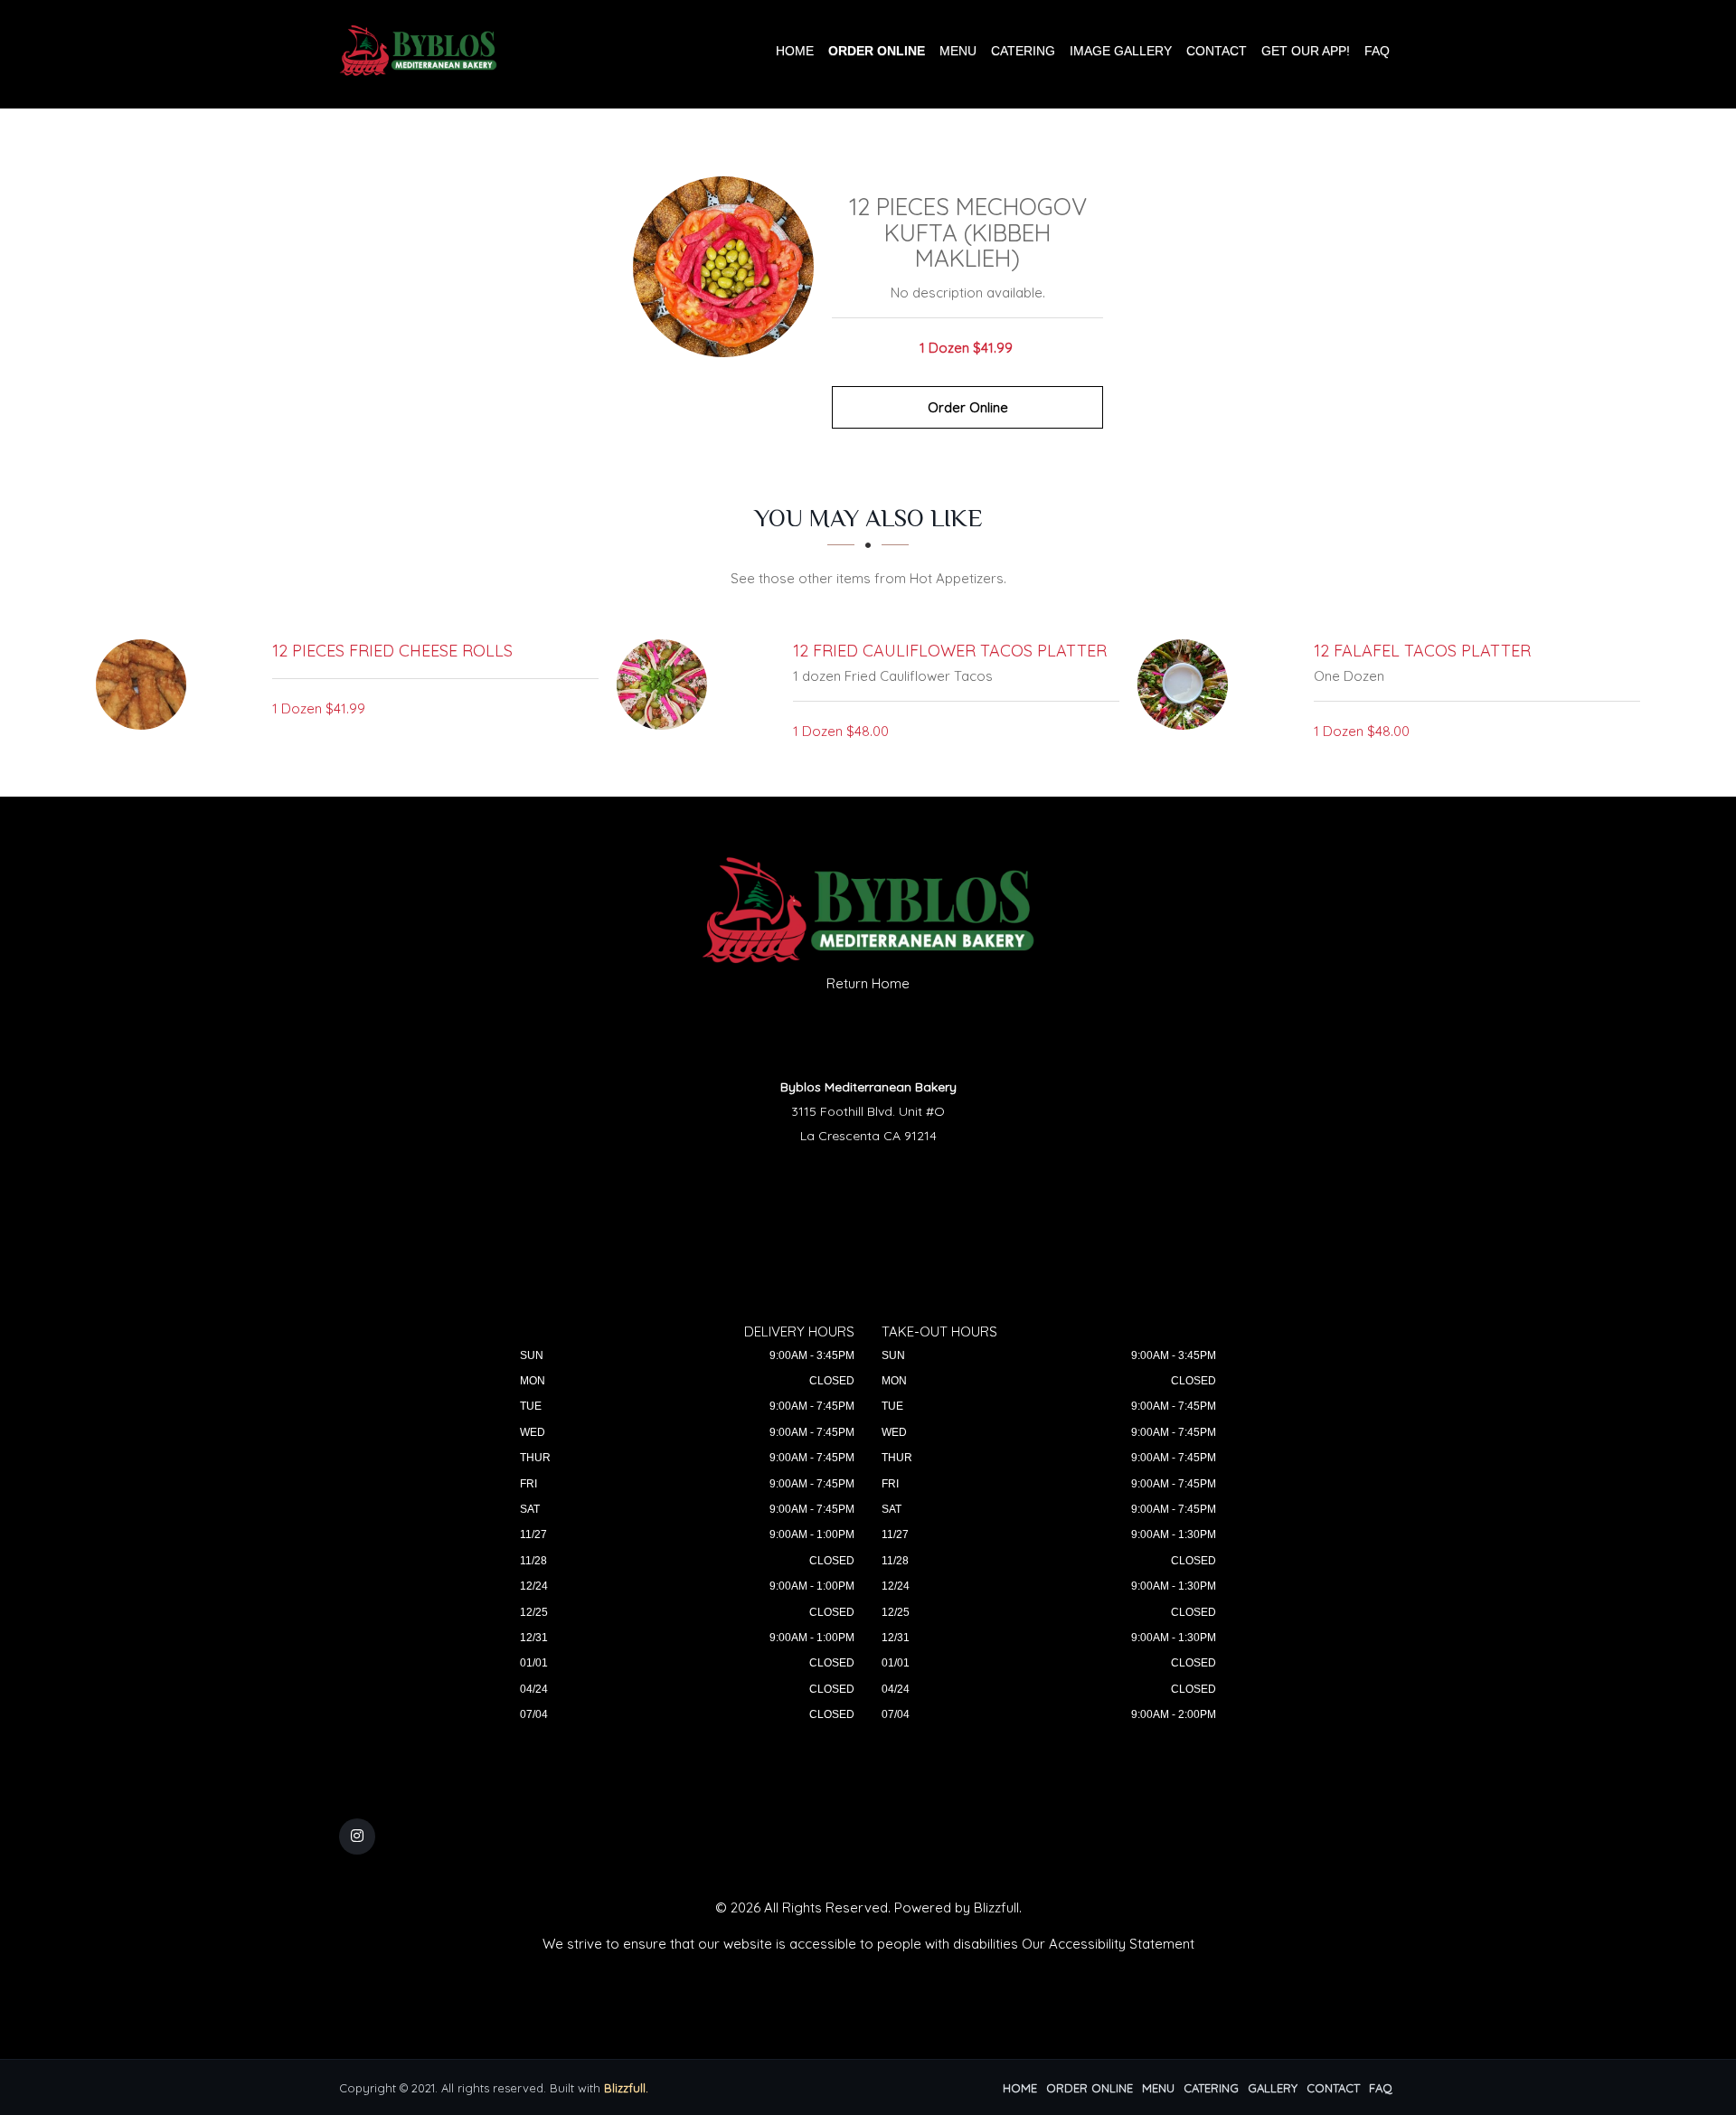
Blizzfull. (626, 2088)
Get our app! (1306, 51)
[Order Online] (723, 267)
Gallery (1273, 2088)
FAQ (1377, 51)
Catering (1023, 51)
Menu (958, 51)
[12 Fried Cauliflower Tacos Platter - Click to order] (666, 685)
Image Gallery (1121, 51)
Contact (1217, 51)
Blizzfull (996, 1907)
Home (795, 51)
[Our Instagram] (357, 1836)
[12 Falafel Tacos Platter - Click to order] (1187, 685)
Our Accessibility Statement (1108, 1944)
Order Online (877, 51)
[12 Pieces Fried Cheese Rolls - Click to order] (146, 685)
